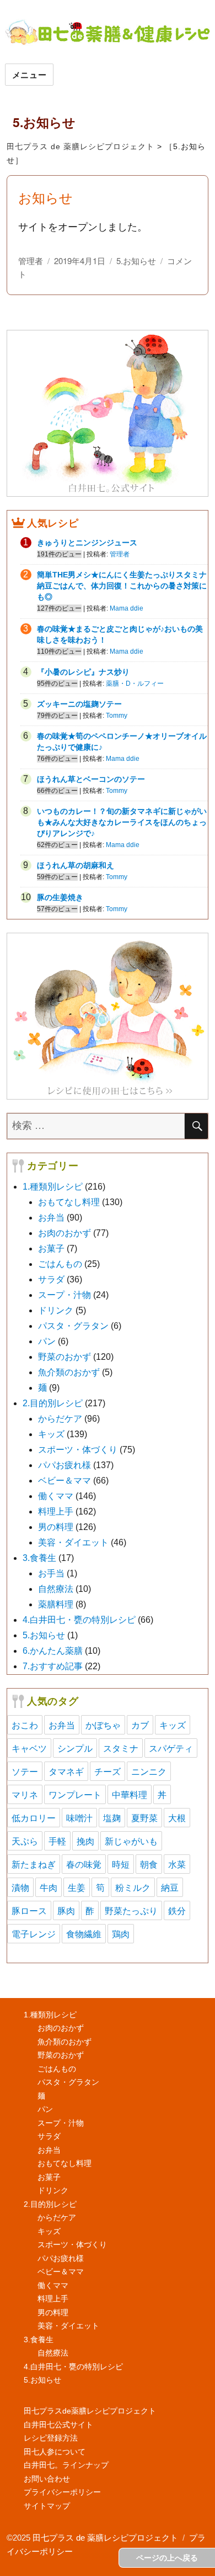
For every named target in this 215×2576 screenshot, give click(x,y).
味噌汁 (79, 1818)
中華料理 (130, 1794)
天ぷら (25, 1841)
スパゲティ (171, 1748)
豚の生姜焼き (60, 897)
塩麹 (112, 1818)
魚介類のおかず (69, 1372)
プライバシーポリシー (62, 2492)
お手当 (51, 1573)
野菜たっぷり (131, 1910)
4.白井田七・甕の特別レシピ (79, 1620)
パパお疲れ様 (64, 1465)
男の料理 (56, 1527)
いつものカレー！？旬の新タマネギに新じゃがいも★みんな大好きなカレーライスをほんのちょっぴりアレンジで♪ (122, 822)
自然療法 (56, 1589)
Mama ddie (127, 608)
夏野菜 (144, 1818)
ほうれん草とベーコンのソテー (91, 779)
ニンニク (149, 1771)
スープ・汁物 (64, 1295)
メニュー (29, 75)
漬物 (20, 1887)
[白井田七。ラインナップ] (108, 1016)
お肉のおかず (64, 1233)
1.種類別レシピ (53, 1187)
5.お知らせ (136, 261)
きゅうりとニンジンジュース (87, 543)
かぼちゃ (103, 1725)
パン (47, 1341)
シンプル (75, 1748)
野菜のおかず (64, 1357)
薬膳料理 (56, 1604)
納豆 (170, 1887)
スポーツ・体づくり (78, 1450)
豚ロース (29, 1910)
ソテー (25, 1771)
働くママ (56, 1496)
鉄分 (177, 1910)
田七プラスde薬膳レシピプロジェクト (90, 2411)
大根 (177, 1818)
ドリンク (56, 1310)
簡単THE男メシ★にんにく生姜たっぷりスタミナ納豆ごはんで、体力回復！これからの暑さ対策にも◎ (122, 586)
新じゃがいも (131, 1841)
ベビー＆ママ (64, 1481)
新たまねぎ (34, 1864)
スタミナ (121, 1748)
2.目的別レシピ (53, 1403)
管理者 (31, 261)
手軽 (57, 1841)
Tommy (117, 716)
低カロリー (34, 1818)
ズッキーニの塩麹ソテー (79, 704)
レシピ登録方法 (51, 2438)
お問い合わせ (47, 2479)
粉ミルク (133, 1887)
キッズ (51, 1434)
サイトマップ (47, 2506)
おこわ (25, 1725)
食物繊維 (84, 1934)
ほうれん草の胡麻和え (76, 865)
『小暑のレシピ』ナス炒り (83, 672)
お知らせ (45, 197)
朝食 (149, 1864)
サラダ (51, 1279)
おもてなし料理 (69, 1202)
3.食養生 (39, 1558)
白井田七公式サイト (58, 2425)
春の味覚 (84, 1864)
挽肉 (85, 1841)
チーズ (108, 1771)
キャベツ (29, 1748)
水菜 (177, 1864)
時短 (121, 1864)
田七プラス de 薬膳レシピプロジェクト (80, 146)
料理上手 (56, 1512)
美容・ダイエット (73, 1542)
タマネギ (66, 1771)
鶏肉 (121, 1934)
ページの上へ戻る (167, 2558)
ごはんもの (60, 1264)
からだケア (60, 1419)
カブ (140, 1725)
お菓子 (51, 1248)
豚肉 (66, 1910)
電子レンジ (34, 1934)
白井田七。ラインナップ (66, 2465)
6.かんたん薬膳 (53, 1651)
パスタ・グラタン (73, 1326)
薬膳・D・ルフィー (135, 684)
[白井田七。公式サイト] (108, 412)
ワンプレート (75, 1794)
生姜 (77, 1887)
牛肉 (49, 1887)
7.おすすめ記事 (53, 1666)
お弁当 (51, 1218)
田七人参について (55, 2452)
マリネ (25, 1794)
